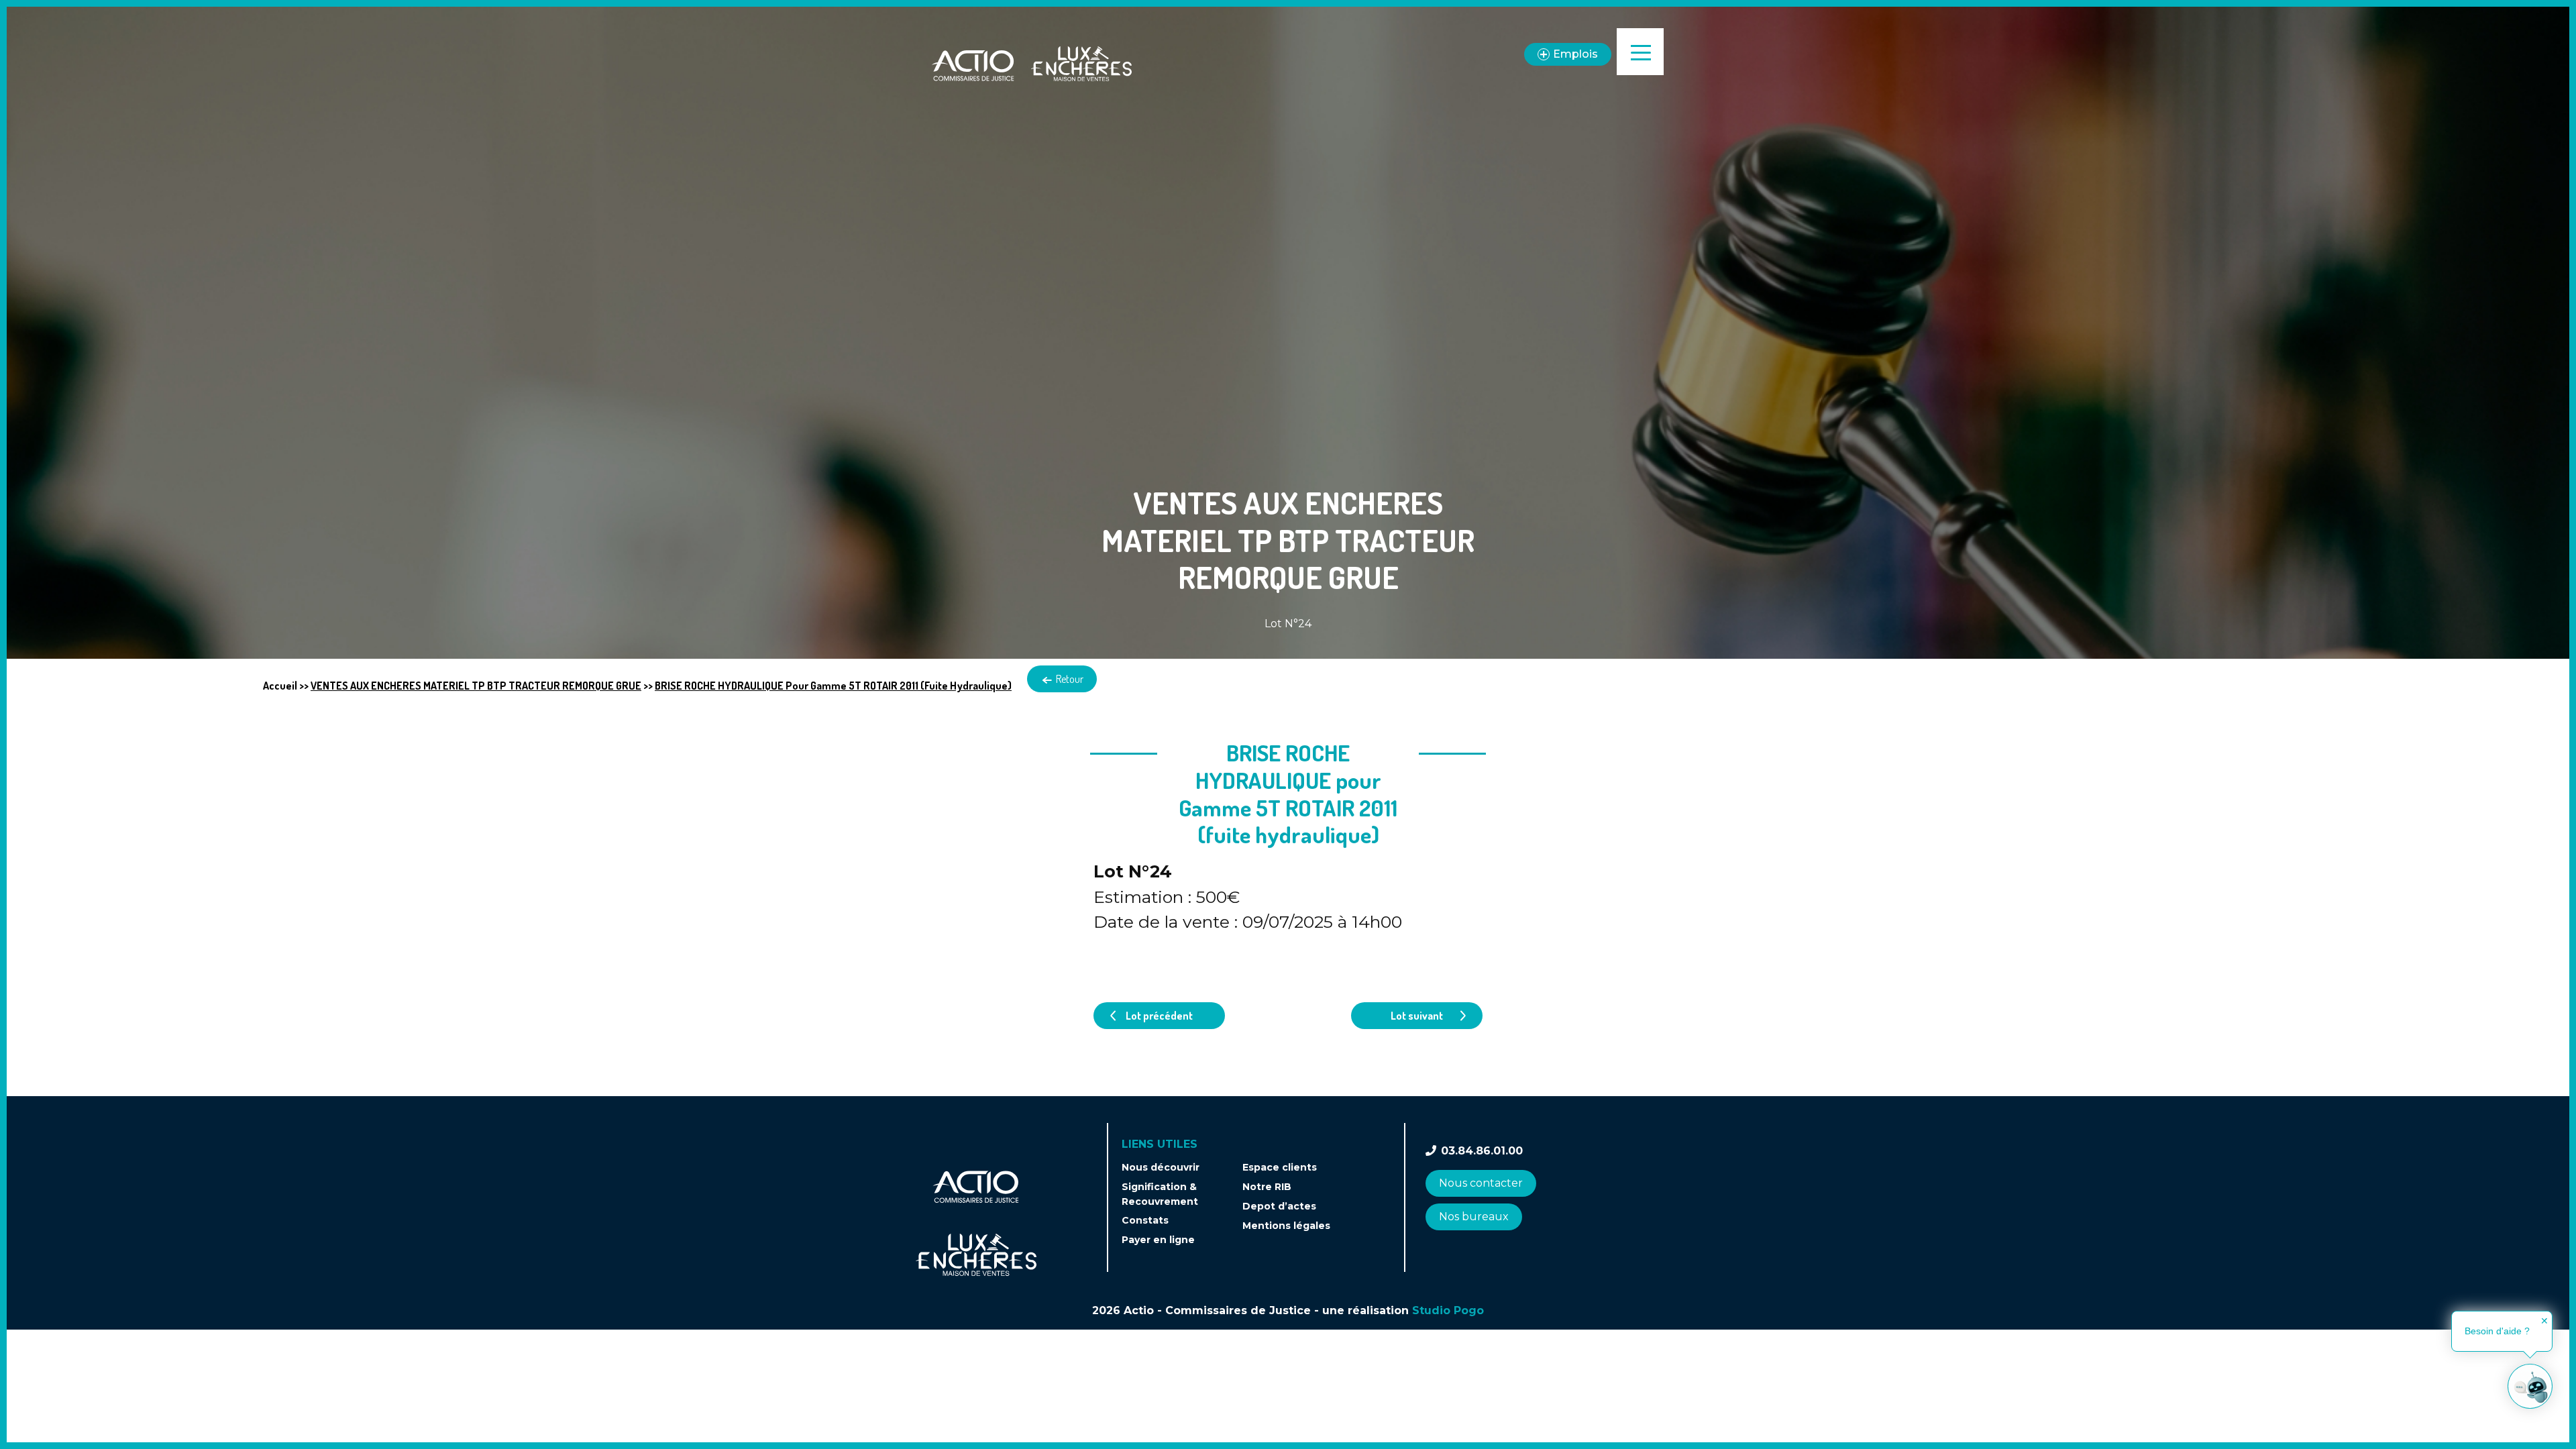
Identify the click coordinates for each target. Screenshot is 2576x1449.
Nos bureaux (1474, 1217)
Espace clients (1280, 1167)
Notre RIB (1267, 1187)
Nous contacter (1481, 1183)
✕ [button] (2544, 1321)
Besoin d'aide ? (2497, 1331)
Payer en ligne (1158, 1240)
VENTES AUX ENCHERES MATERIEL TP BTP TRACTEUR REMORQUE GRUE (476, 686)
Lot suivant (1417, 1016)
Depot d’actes (1279, 1206)
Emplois (1575, 54)
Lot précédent (1159, 1016)
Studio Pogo (1448, 1310)
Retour (1069, 679)
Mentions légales (1286, 1226)
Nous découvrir (1161, 1167)
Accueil (280, 686)
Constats (1145, 1220)
